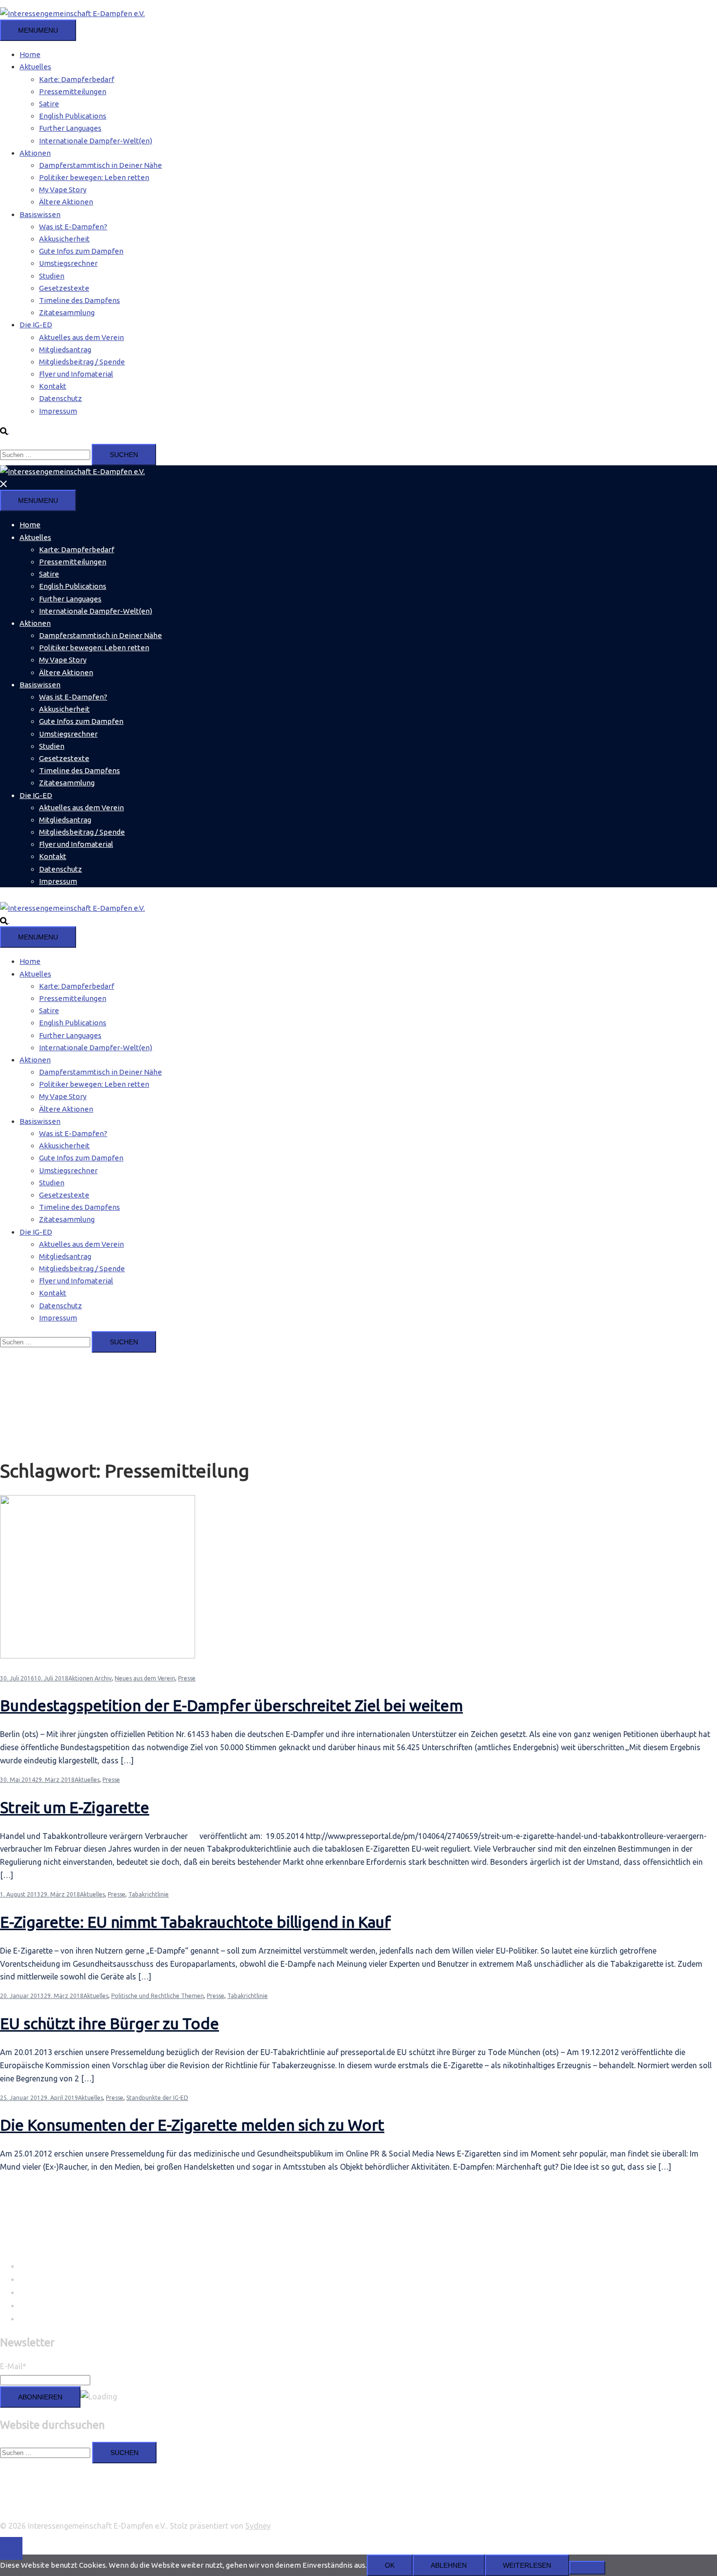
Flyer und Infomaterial (76, 374)
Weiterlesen (527, 2565)
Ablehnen (449, 2565)
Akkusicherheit (64, 239)
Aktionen (35, 153)
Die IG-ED (36, 325)
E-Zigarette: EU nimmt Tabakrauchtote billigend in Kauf (195, 1922)
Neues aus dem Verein (145, 1678)
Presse (187, 1678)
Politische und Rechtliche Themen (158, 1996)
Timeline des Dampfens (80, 300)
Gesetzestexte (64, 288)
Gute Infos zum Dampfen (81, 251)
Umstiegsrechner (68, 263)
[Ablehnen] (587, 2568)
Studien (52, 276)
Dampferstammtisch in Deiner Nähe (100, 165)
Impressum (58, 411)
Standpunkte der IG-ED (157, 2098)
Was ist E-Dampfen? (73, 227)
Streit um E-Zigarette (75, 1807)
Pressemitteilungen (73, 91)
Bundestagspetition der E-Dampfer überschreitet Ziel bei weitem (231, 1705)
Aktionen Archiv (90, 1678)
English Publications (73, 116)
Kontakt (53, 386)
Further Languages (70, 128)
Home (30, 54)
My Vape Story (63, 190)
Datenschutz (60, 398)
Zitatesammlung (67, 312)
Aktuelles (35, 67)
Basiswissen (40, 214)
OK (390, 2565)
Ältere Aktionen (66, 202)
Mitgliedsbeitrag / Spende (82, 362)
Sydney (258, 2526)
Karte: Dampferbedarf (77, 79)
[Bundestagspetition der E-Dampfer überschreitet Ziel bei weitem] (98, 1656)
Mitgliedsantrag (65, 349)
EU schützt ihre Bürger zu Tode (110, 2023)
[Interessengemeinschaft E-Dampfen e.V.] (72, 13)
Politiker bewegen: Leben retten (94, 177)
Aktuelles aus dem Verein (81, 337)
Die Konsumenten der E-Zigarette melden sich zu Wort (192, 2125)
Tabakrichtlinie (149, 1894)
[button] (9, 430)
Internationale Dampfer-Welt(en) (96, 141)
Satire (49, 104)
